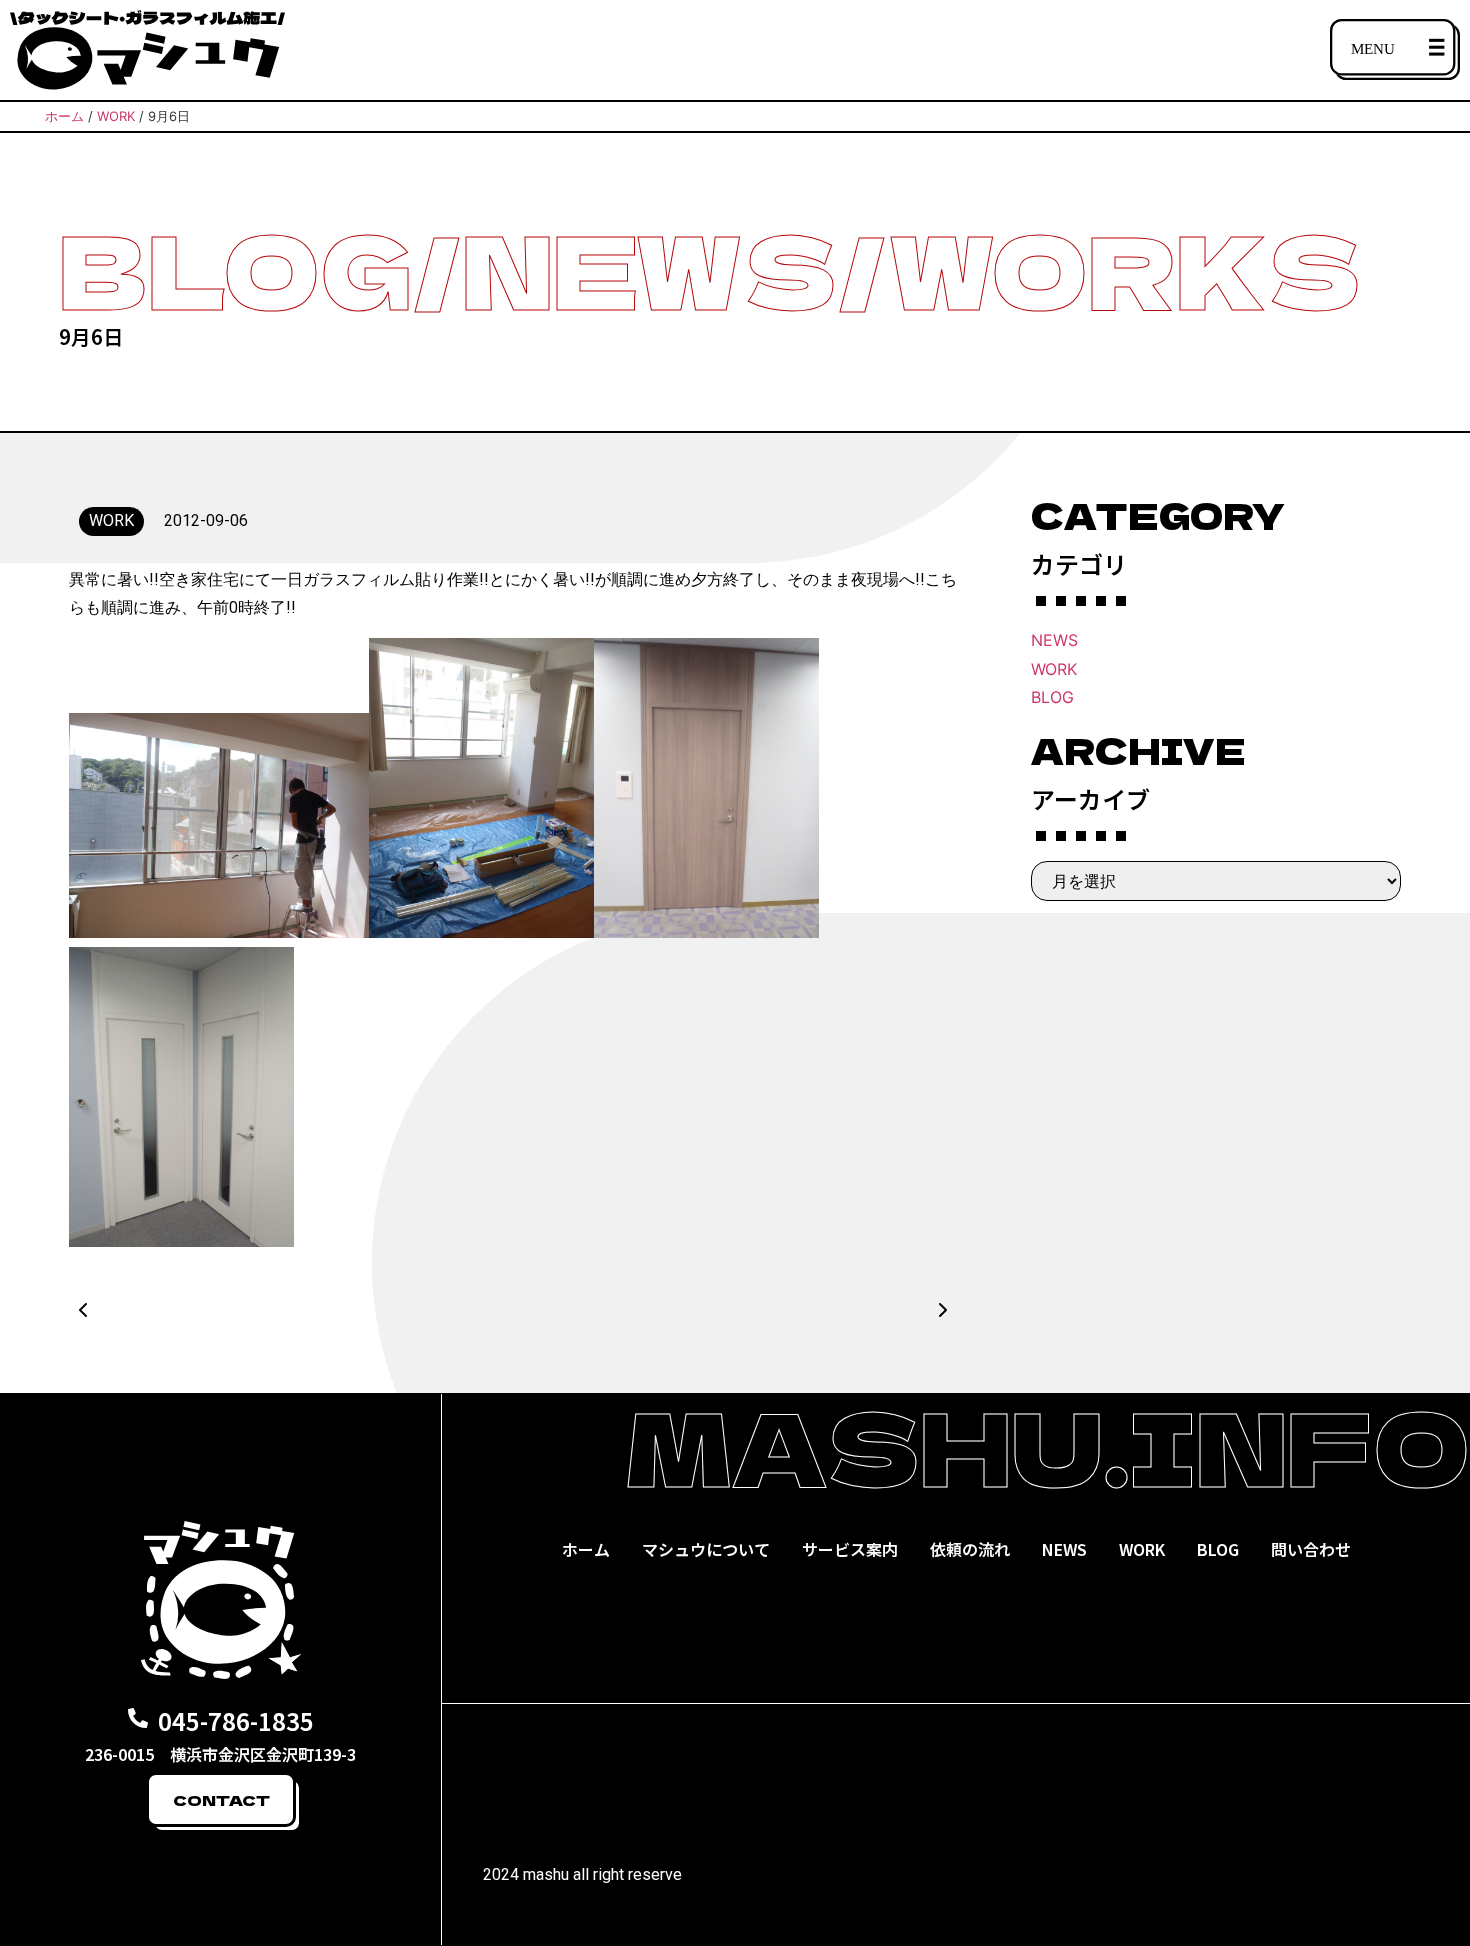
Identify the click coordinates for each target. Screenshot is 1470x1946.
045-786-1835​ (236, 1720)
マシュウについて (706, 1549)
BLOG (1052, 697)
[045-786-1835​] (138, 1718)
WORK (1054, 669)
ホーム (586, 1549)
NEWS (1054, 640)
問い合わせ (1311, 1549)
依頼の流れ (970, 1549)
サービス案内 (850, 1549)
